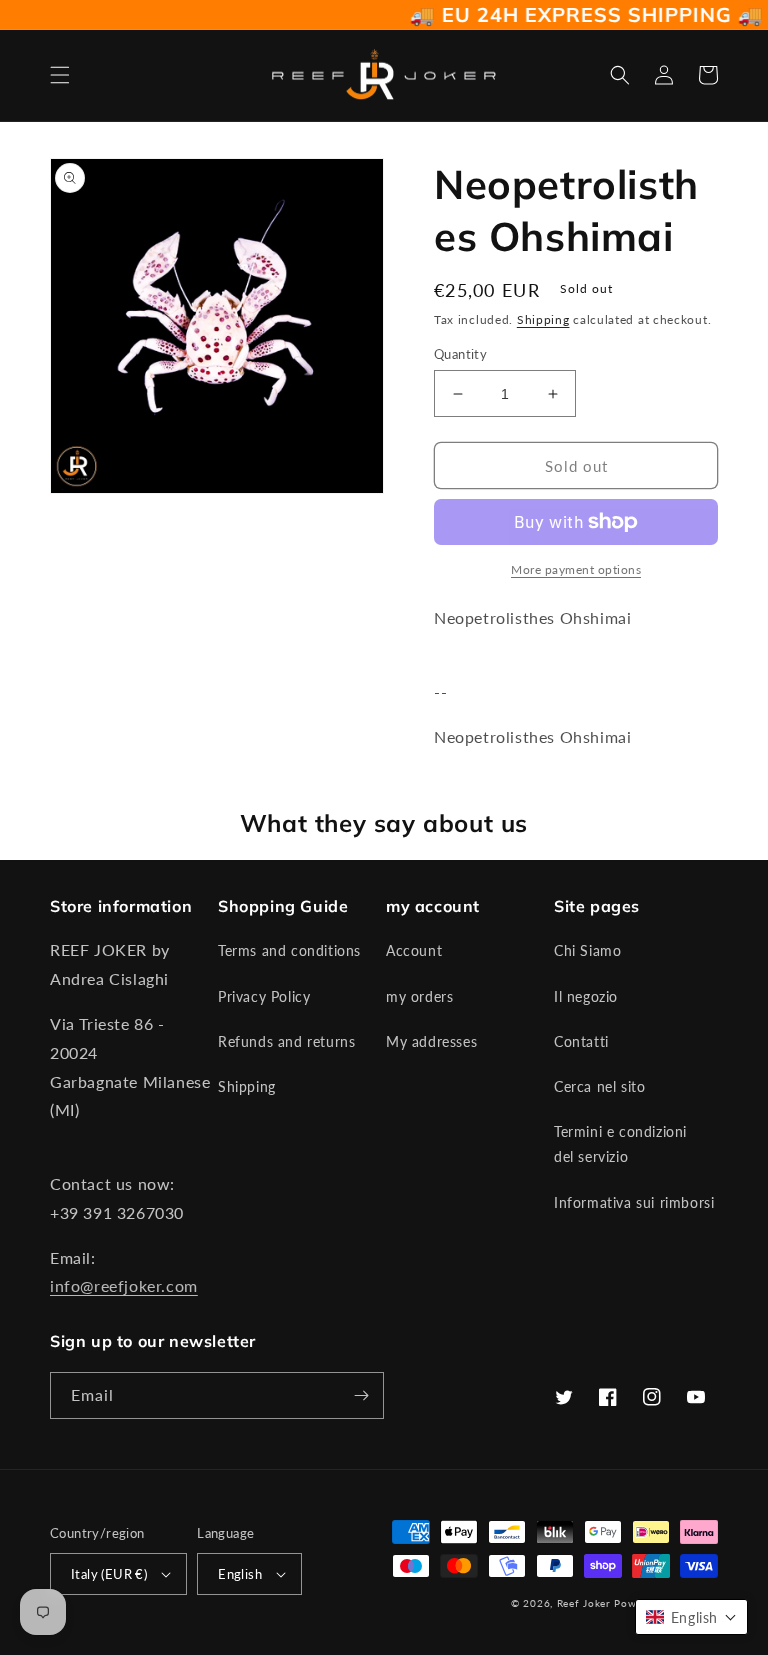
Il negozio (586, 996)
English (240, 1574)
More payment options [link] (576, 569)
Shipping (543, 319)
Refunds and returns (286, 1041)
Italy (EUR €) (109, 1574)
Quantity (460, 354)
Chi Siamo (587, 950)
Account (414, 950)
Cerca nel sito (599, 1086)
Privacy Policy (264, 996)
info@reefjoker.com (124, 1285)
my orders (419, 996)
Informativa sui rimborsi (634, 1202)
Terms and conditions (289, 950)
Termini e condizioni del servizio (620, 1144)
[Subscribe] (361, 1395)
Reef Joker (584, 1603)
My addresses (431, 1041)
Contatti (581, 1041)
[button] (60, 75)
